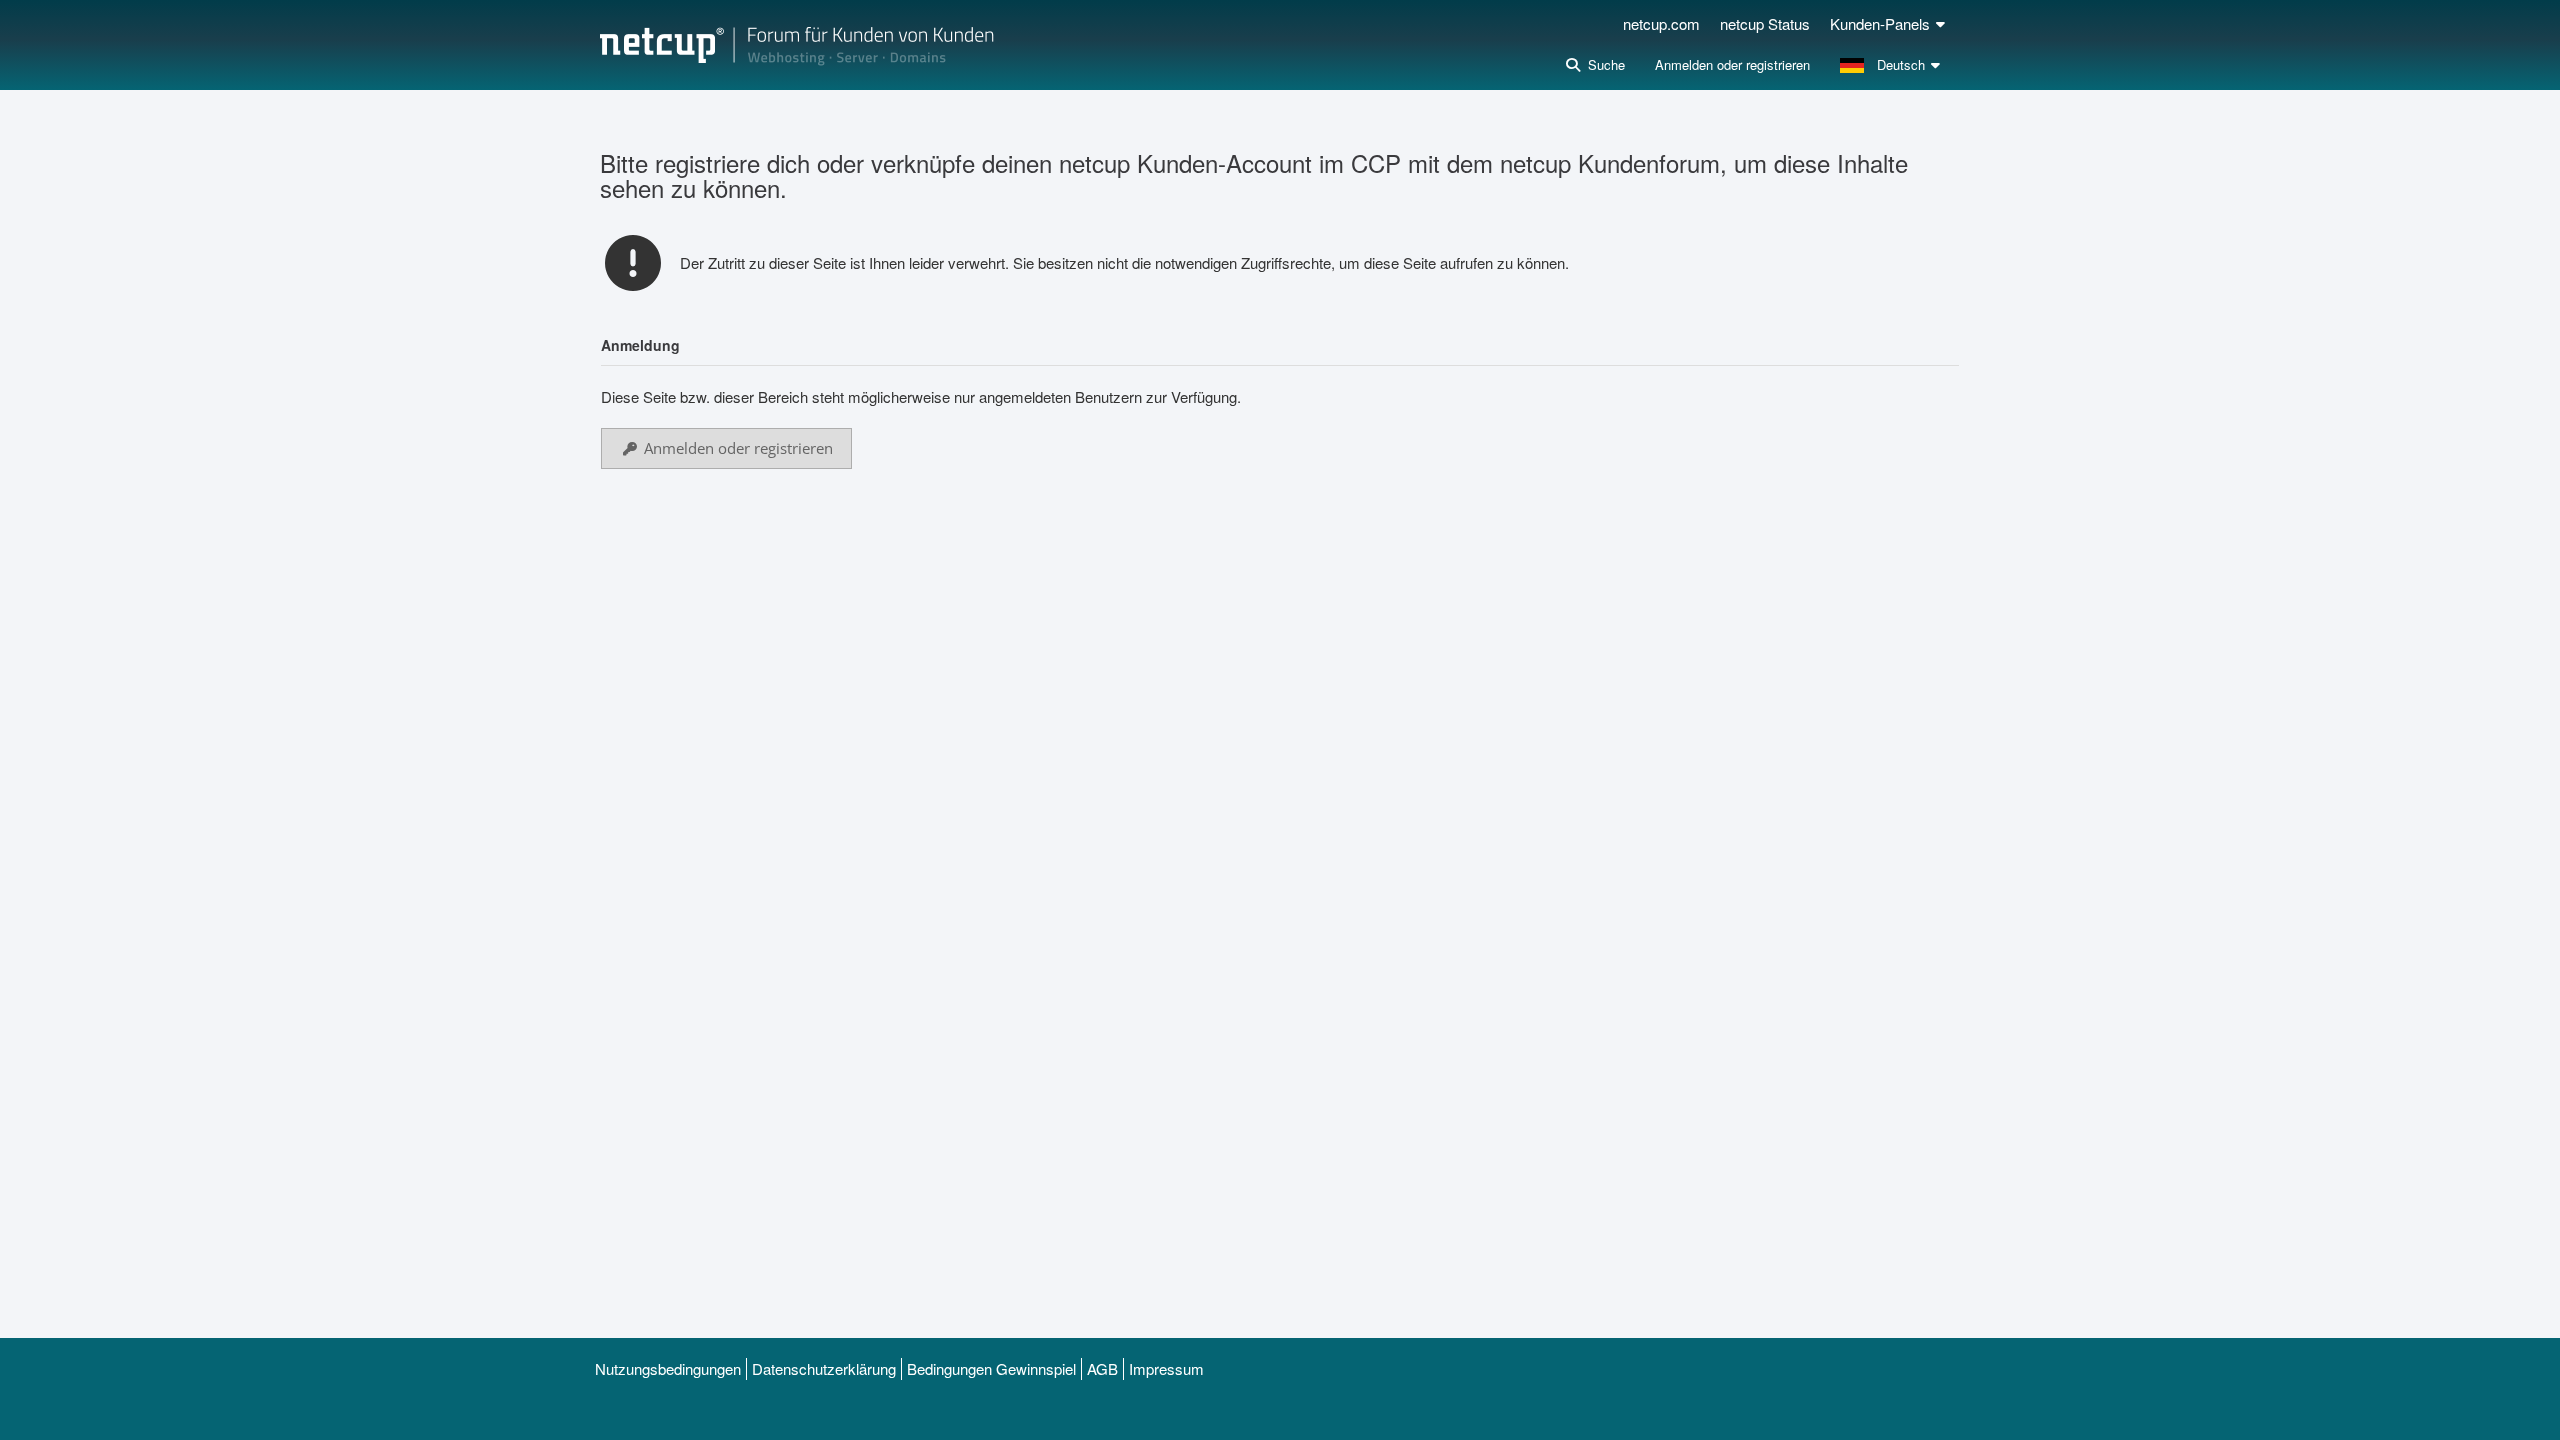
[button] (1892, 65)
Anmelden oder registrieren (1732, 64)
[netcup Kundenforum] (797, 45)
